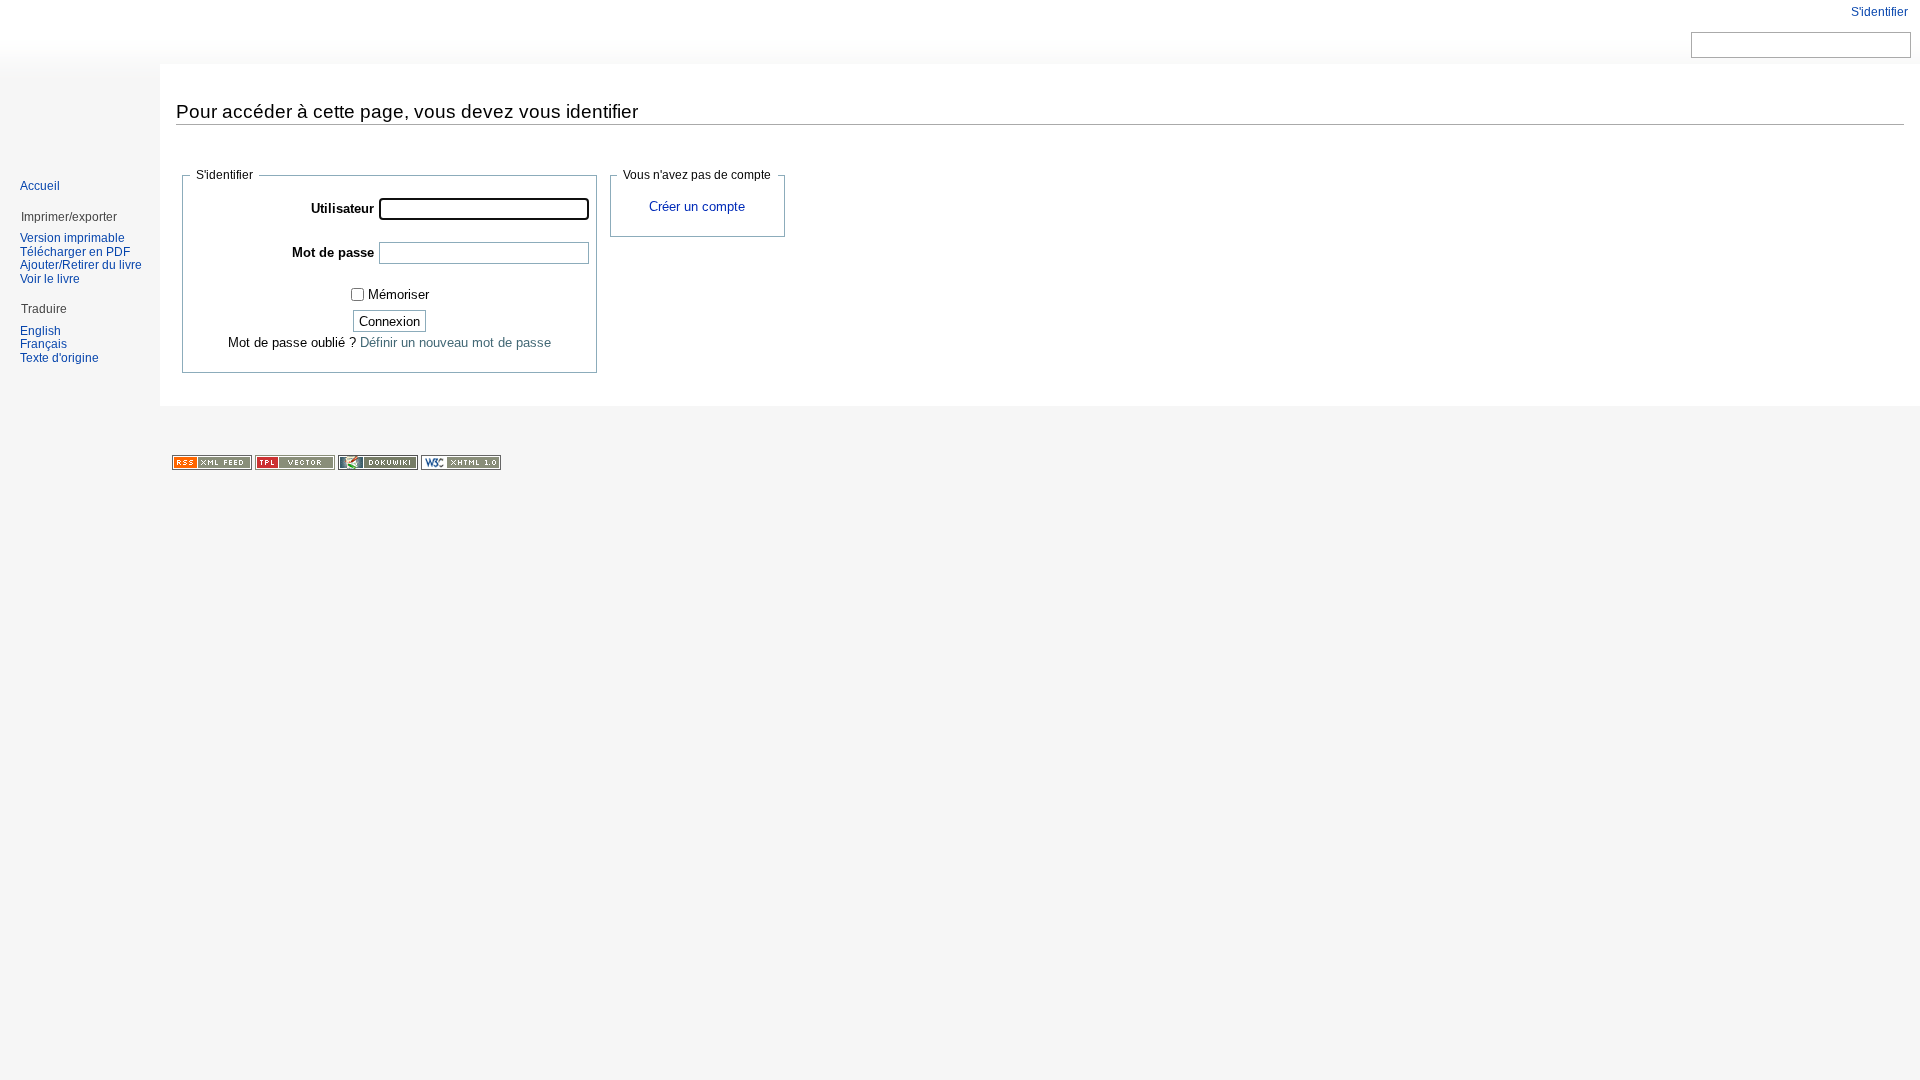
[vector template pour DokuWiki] (295, 461)
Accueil (40, 186)
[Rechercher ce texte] (1896, 46)
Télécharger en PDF (75, 252)
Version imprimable (72, 238)
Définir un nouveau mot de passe (455, 342)
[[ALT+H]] (80, 80)
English (40, 331)
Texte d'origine (59, 358)
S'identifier (1879, 12)
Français (43, 344)
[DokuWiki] (378, 461)
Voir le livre (50, 279)
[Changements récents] (212, 461)
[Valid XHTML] (461, 461)
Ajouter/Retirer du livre (81, 265)
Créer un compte (697, 206)
